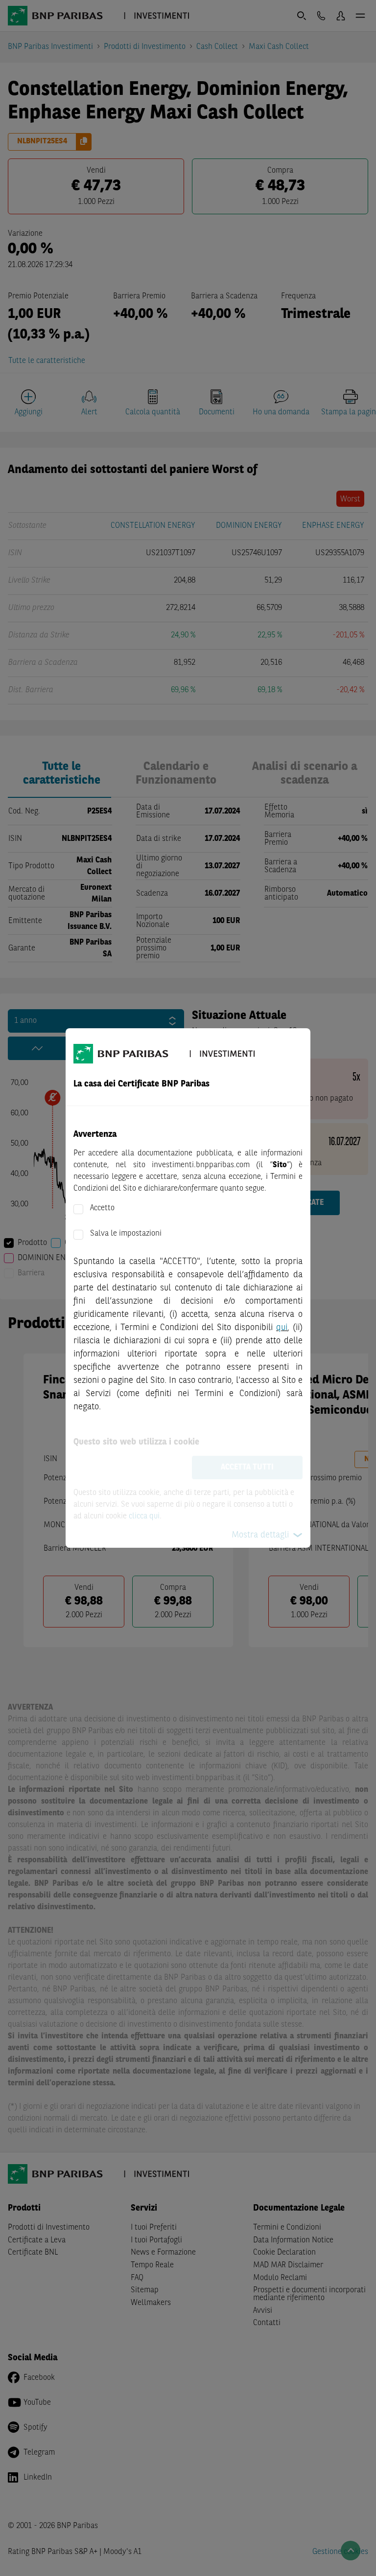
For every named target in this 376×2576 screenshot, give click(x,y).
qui (282, 1328)
